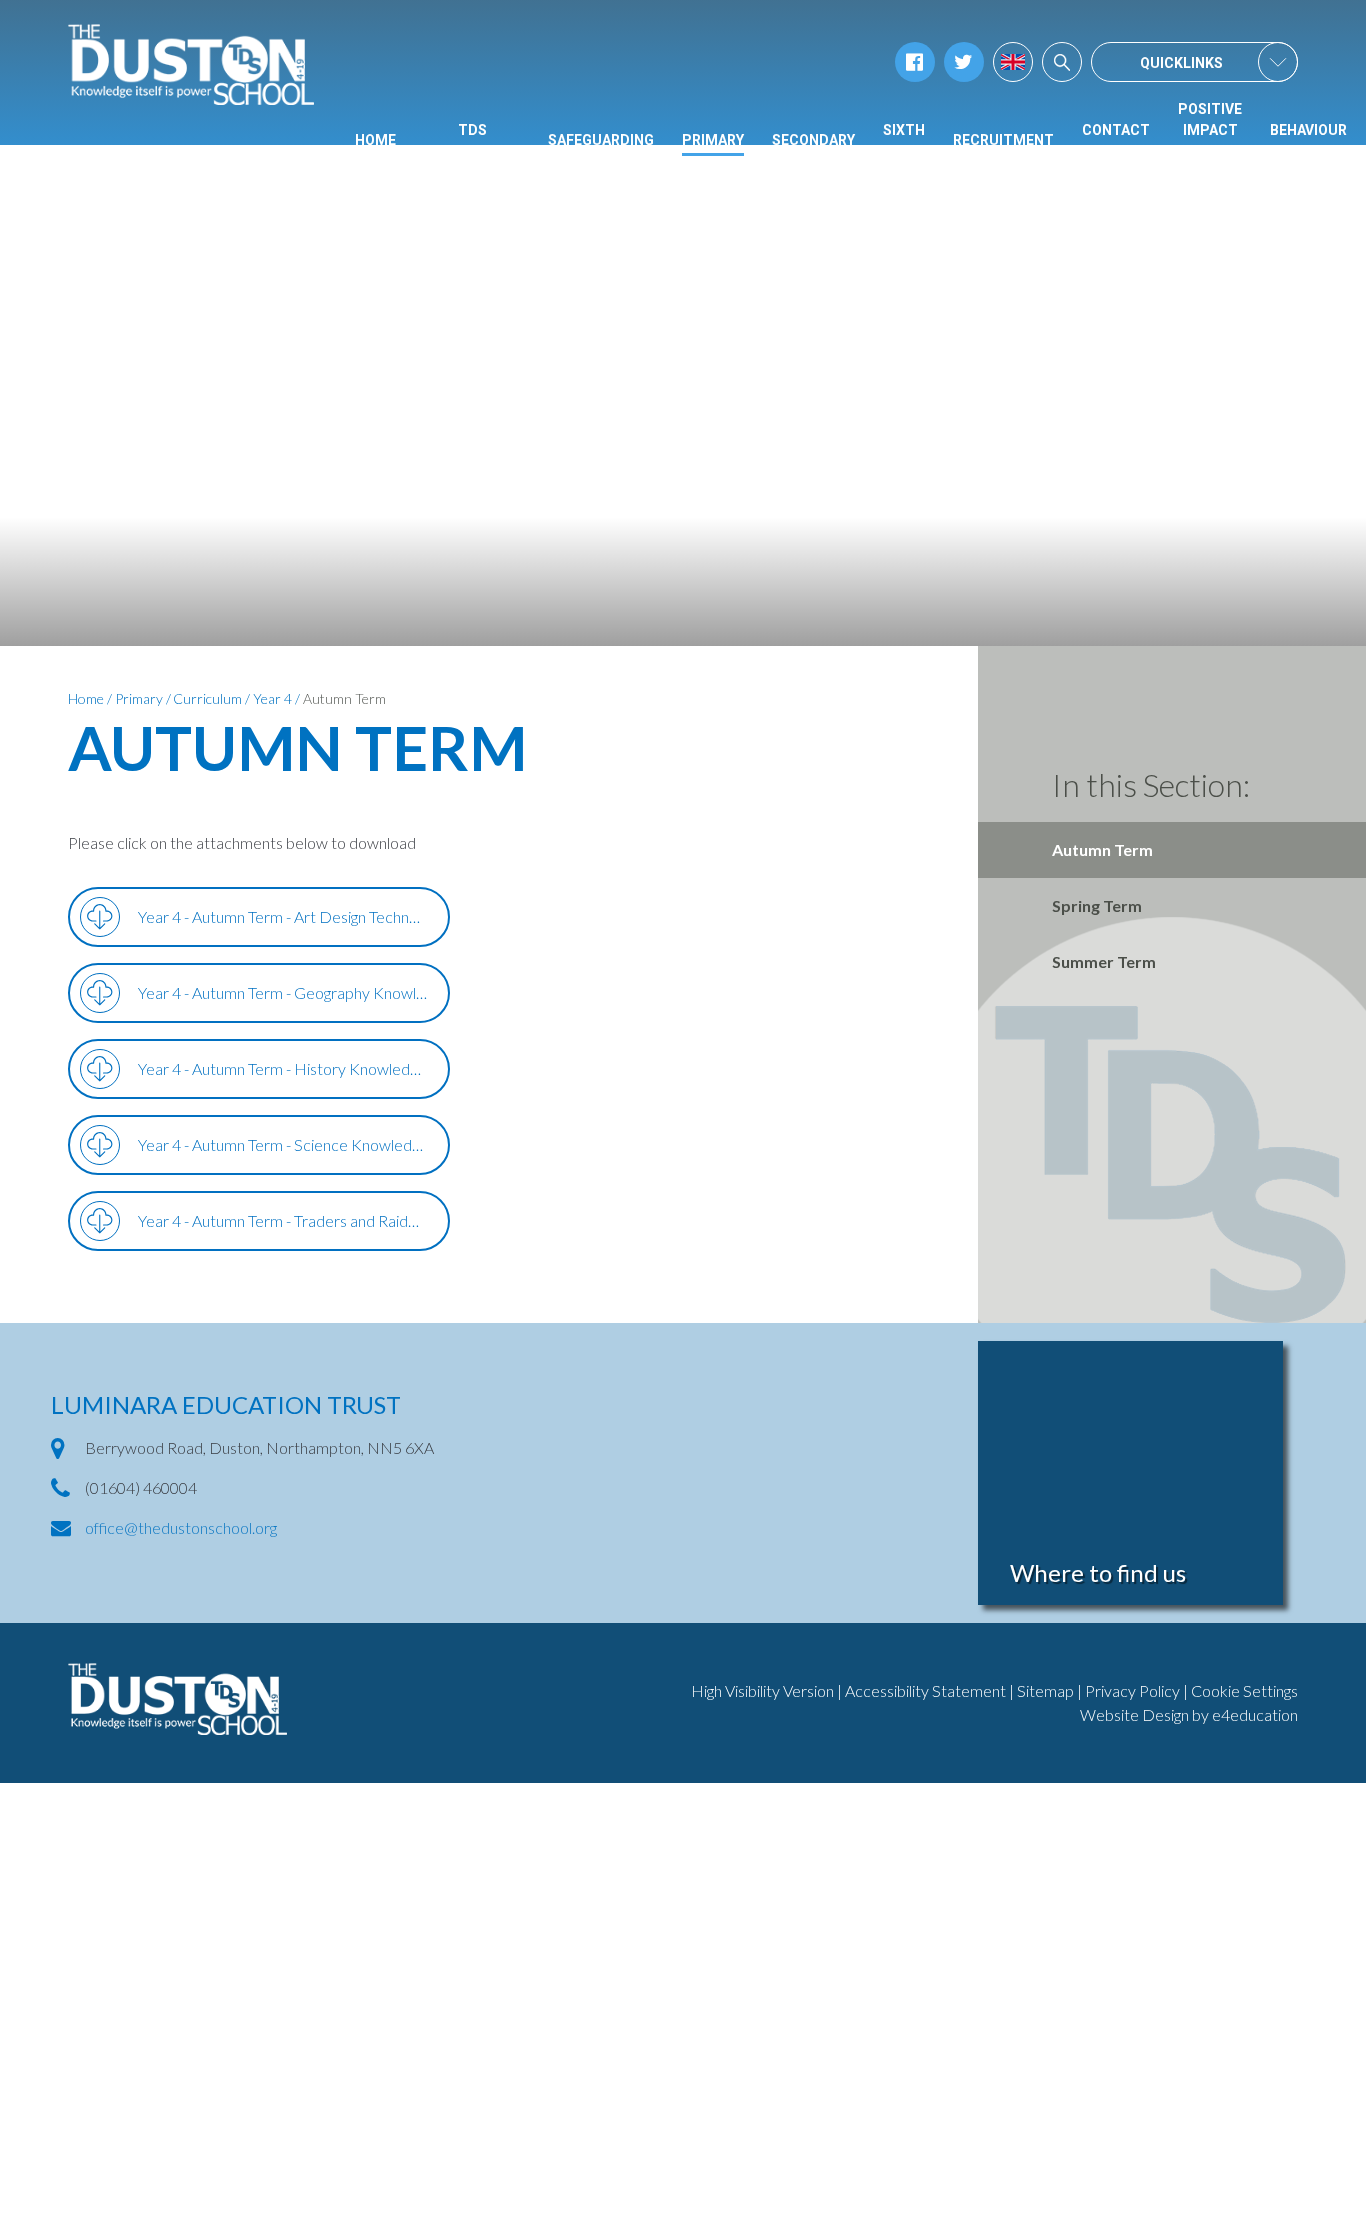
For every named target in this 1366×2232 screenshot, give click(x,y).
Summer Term (1104, 961)
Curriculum (207, 698)
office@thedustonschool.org (181, 1527)
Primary (139, 698)
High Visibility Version (762, 1690)
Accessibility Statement (925, 1690)
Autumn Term (344, 698)
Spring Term (1097, 905)
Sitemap (1045, 1690)
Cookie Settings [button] (1244, 1690)
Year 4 (272, 698)
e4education (1255, 1714)
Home (86, 698)
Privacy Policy (1132, 1690)
